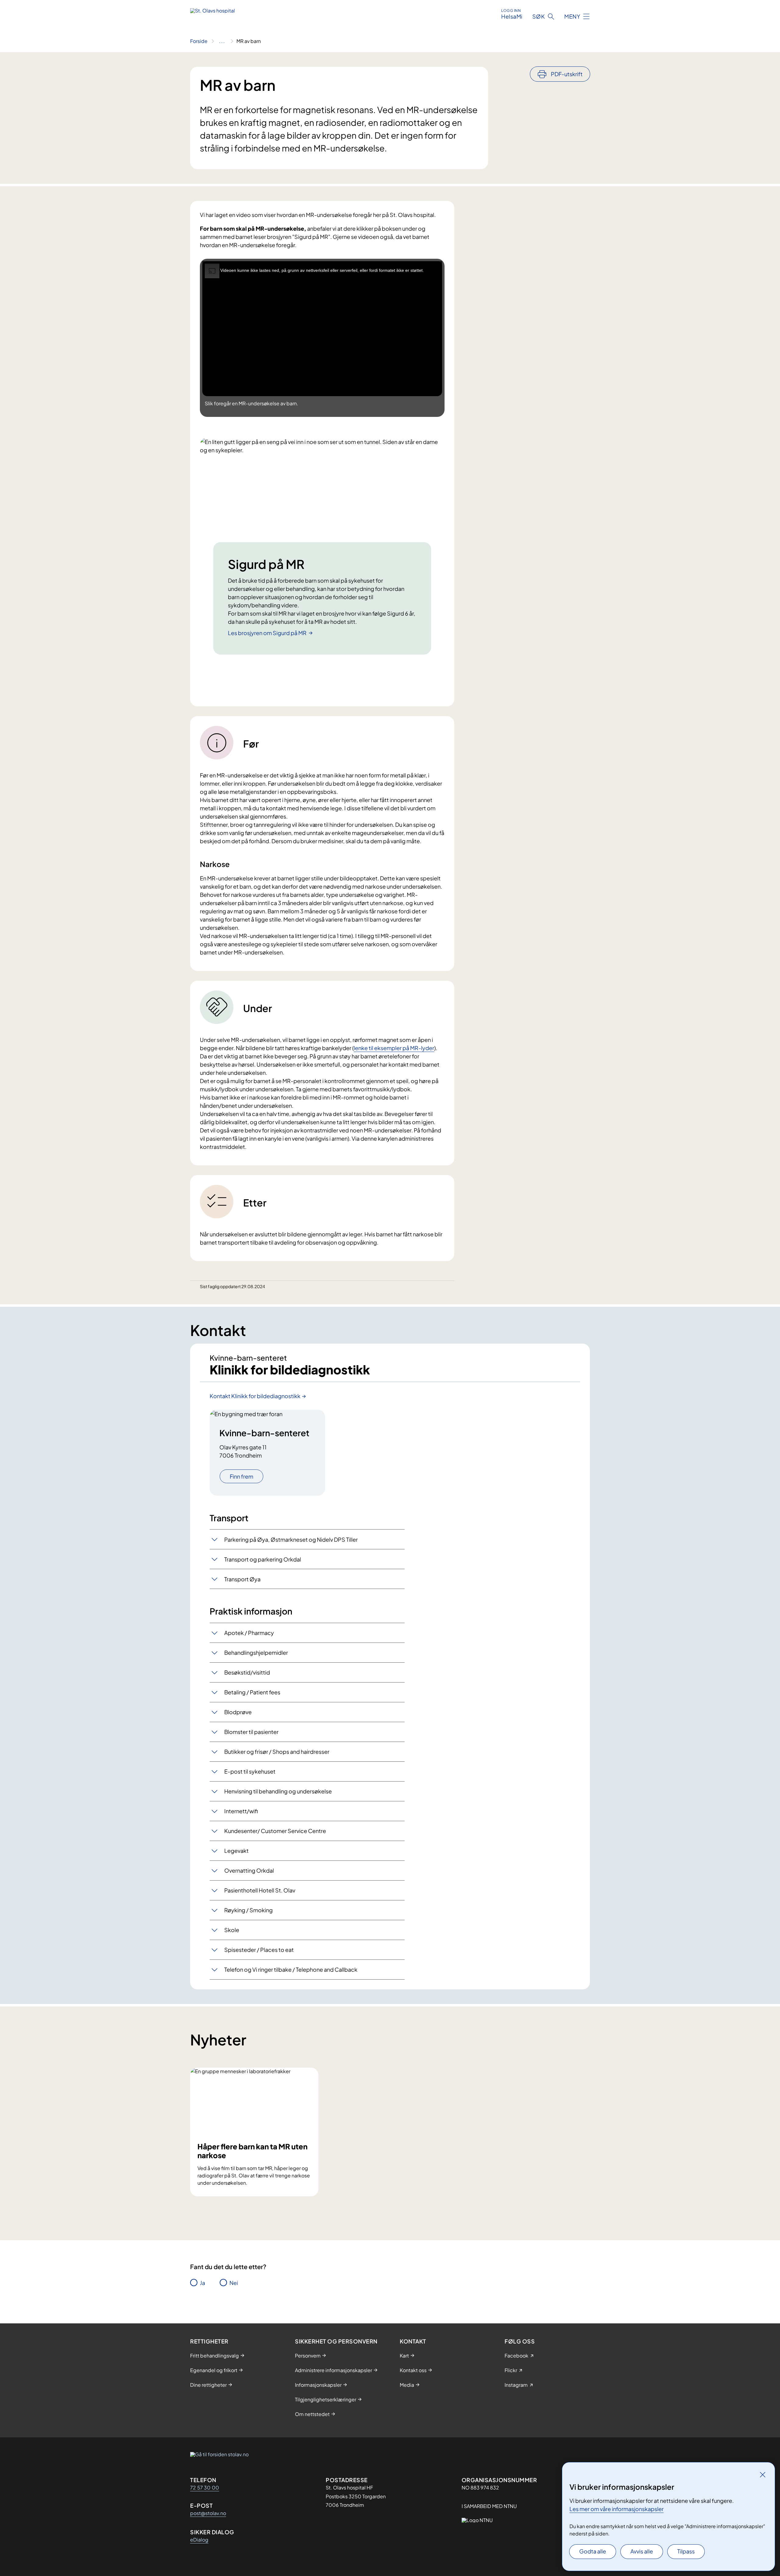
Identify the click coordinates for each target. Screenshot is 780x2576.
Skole (232, 1930)
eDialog (199, 2540)
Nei (234, 2283)
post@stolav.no (208, 2513)
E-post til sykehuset (250, 1771)
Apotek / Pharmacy (249, 1633)
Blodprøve (238, 1712)
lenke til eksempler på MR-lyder (394, 1048)
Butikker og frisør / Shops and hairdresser (277, 1752)
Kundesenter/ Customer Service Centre (275, 1831)
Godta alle (593, 2551)
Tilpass (686, 2551)
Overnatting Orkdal (249, 1870)
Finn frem (241, 1476)
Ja (202, 2283)
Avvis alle (642, 2551)
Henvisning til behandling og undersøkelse (278, 1791)
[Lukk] (763, 2475)
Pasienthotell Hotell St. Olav (260, 1890)
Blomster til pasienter (251, 1732)
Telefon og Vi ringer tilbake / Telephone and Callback (291, 1969)
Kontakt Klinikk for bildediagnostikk (255, 1396)
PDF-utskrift (567, 74)
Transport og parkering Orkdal (263, 1559)
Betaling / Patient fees (252, 1692)
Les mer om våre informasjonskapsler (617, 2509)
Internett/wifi (241, 1811)
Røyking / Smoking (248, 1910)
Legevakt (236, 1851)
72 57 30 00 (205, 2487)
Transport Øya (242, 1579)
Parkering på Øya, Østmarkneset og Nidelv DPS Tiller (291, 1539)
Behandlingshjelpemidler (256, 1652)
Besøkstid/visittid (247, 1672)
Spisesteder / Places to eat (259, 1950)
